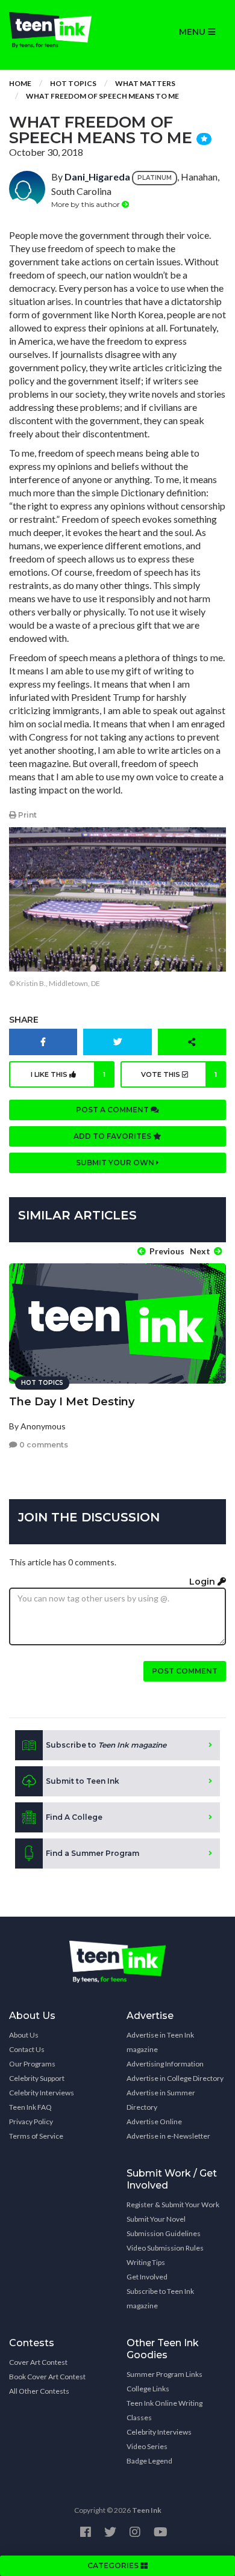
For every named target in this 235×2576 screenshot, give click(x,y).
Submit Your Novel (156, 2219)
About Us (24, 2035)
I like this (68, 1074)
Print (27, 815)
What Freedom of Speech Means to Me (102, 96)
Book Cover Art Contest (47, 2377)
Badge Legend (149, 2461)
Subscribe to (106, 1745)
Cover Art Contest (38, 2362)
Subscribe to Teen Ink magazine (160, 2298)
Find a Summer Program (92, 1853)
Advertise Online (154, 2122)
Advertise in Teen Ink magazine (160, 2042)
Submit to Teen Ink (83, 1781)
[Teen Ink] (59, 30)
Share (24, 1020)
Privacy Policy (31, 2122)
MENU (193, 32)
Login (203, 1582)
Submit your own (116, 1163)
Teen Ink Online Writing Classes (164, 2410)
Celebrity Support (37, 2078)
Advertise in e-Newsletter (168, 2136)
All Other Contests (39, 2391)
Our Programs (32, 2064)
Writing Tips (146, 2262)
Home (20, 83)
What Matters (145, 83)
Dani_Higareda (97, 177)
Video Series (147, 2446)
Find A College (74, 1817)
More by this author (86, 204)
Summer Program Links (164, 2374)
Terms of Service (36, 2136)
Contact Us (27, 2049)
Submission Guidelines (164, 2233)
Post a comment (113, 1110)
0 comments (43, 1445)
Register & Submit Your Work (173, 2205)
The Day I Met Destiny (72, 1402)
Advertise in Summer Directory (161, 2100)
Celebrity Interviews (42, 2093)
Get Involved (147, 2277)
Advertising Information (165, 2064)
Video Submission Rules (165, 2248)
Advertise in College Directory (175, 2078)
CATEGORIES (114, 2565)
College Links (148, 2389)
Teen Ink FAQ (30, 2107)
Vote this (179, 1074)
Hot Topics (73, 83)
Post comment (185, 1671)
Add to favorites (113, 1136)
